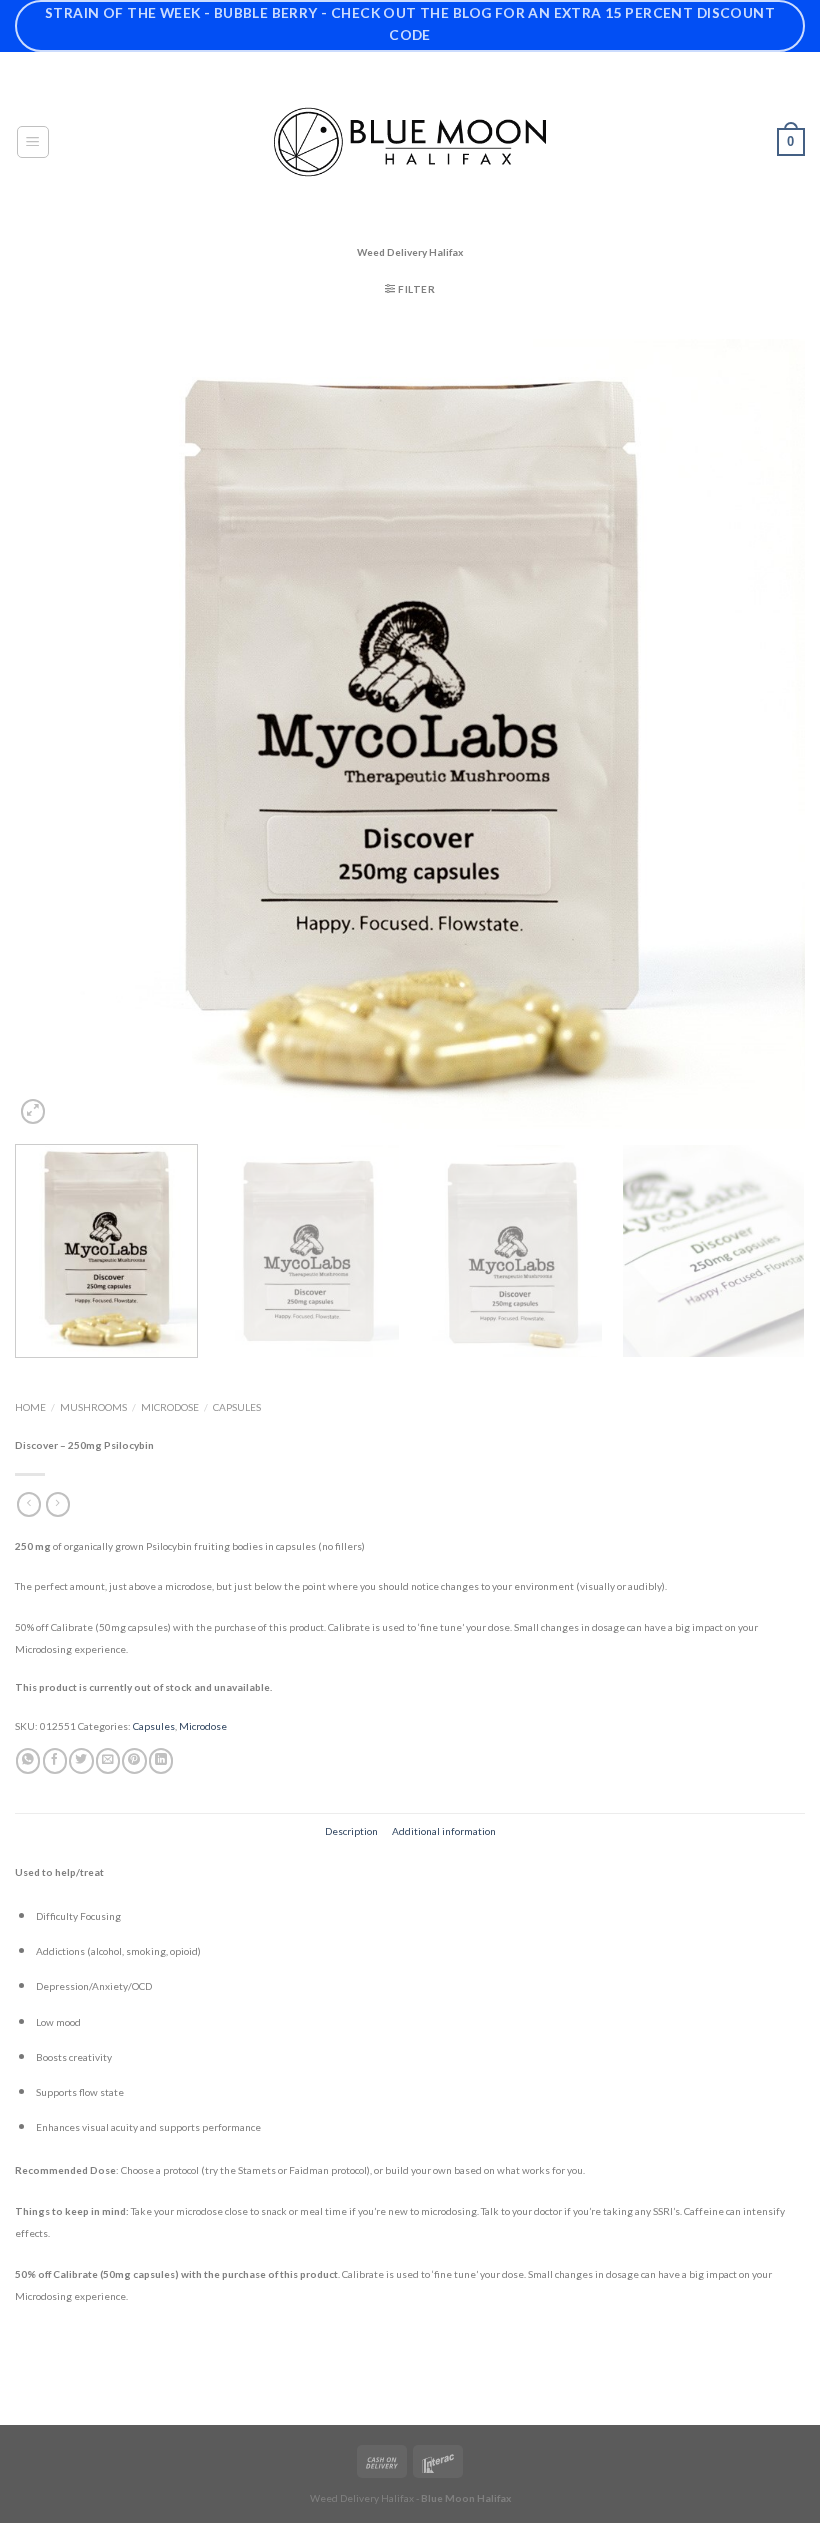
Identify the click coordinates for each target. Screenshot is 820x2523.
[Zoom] (33, 1111)
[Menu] (33, 142)
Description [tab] (351, 1831)
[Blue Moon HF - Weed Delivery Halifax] (410, 142)
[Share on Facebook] (55, 1760)
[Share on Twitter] (81, 1760)
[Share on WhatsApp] (28, 1760)
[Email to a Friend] (108, 1760)
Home (30, 1407)
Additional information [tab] (444, 1831)
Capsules (237, 1407)
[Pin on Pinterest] (134, 1760)
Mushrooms (93, 1407)
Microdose (170, 1407)
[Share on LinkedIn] (161, 1760)
